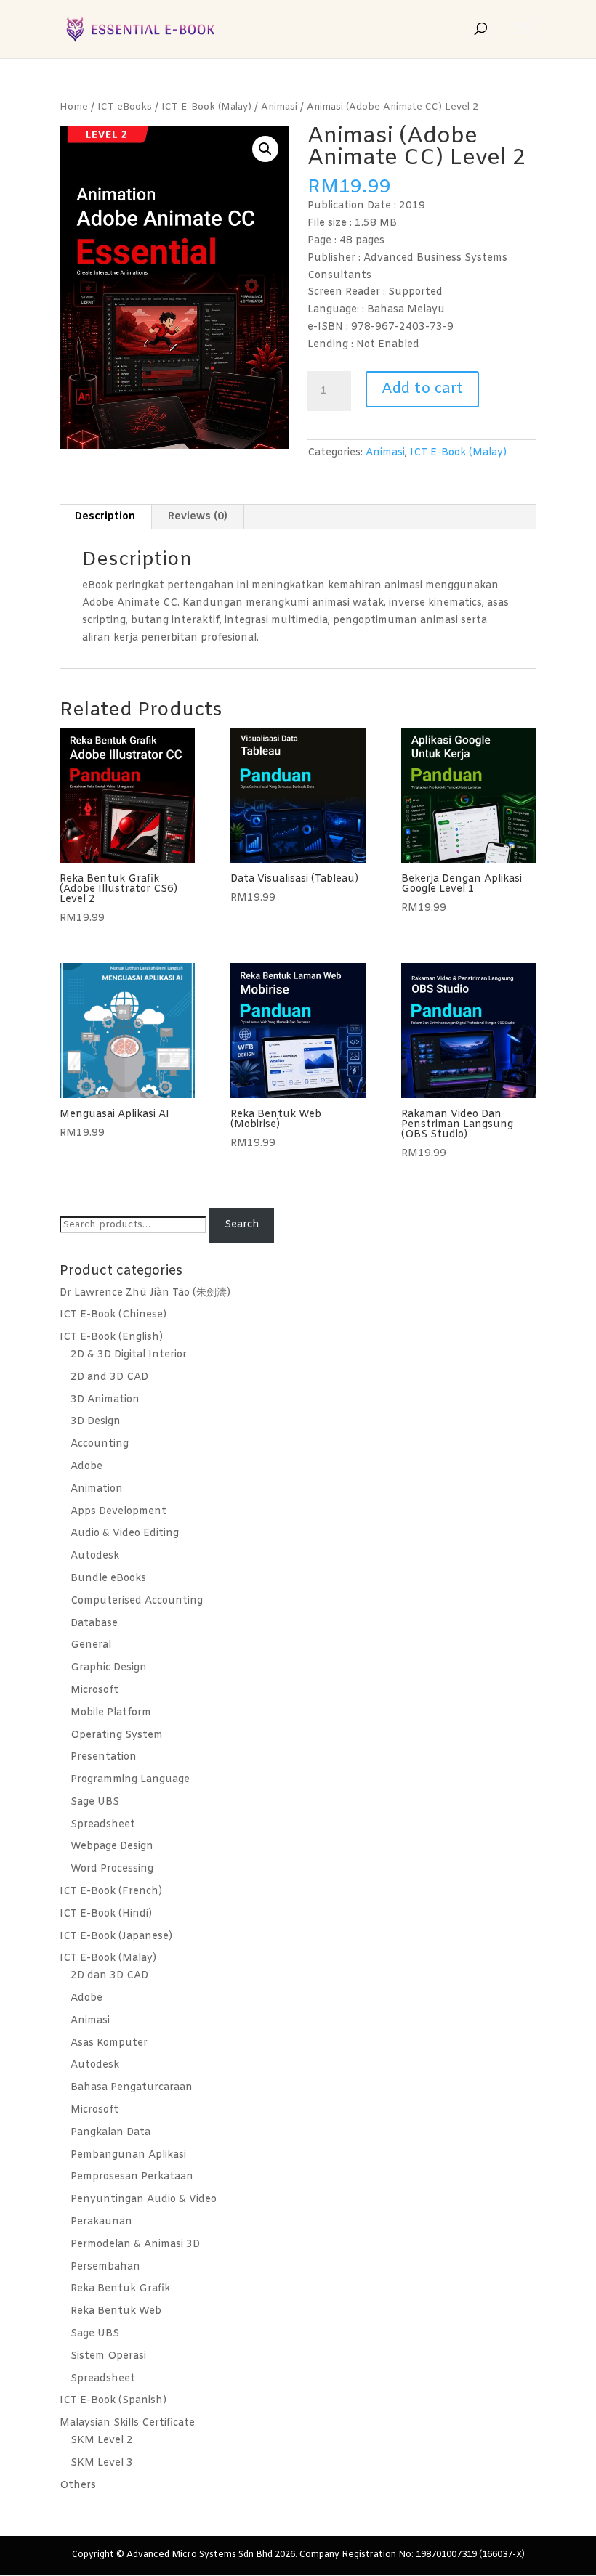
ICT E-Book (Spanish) (113, 2401)
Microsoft (94, 1690)
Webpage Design (112, 1846)
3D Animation (105, 1400)
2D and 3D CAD (109, 1377)
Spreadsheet (103, 1825)
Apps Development (118, 1512)
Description (105, 517)
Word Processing (112, 1869)
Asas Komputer (109, 2043)
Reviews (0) (198, 517)
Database (94, 1624)
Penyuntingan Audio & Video (144, 2199)
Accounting (100, 1444)
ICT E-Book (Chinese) (113, 1315)
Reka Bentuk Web (116, 2311)
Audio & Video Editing (125, 1533)
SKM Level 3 (102, 2463)
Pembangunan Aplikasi (128, 2155)
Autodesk (95, 1556)
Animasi (279, 107)
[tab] (105, 517)
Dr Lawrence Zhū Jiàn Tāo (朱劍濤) (145, 1293)
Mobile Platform (111, 1713)
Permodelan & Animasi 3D (135, 2244)
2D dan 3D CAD (109, 1976)
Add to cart (422, 389)
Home (74, 107)
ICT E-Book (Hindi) (106, 1914)
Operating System (117, 1735)
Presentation (104, 1757)
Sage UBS (95, 1802)
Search (242, 1225)
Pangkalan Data (110, 2133)
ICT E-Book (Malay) (206, 107)
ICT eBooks (125, 107)
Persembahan (105, 2267)
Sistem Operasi (108, 2356)
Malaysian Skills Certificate (127, 2423)
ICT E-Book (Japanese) (116, 1937)
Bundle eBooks (108, 1578)
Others (78, 2486)
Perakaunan (101, 2222)
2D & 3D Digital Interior (129, 1355)
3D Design (96, 1422)
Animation (97, 1489)
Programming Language (130, 1780)
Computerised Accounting (137, 1601)
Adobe (86, 1467)
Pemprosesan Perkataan (132, 2177)
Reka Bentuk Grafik (120, 2289)
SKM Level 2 (102, 2441)
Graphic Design (109, 1668)
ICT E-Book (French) (111, 1892)
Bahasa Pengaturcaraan (132, 2088)
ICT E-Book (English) (111, 1337)
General (91, 1645)
